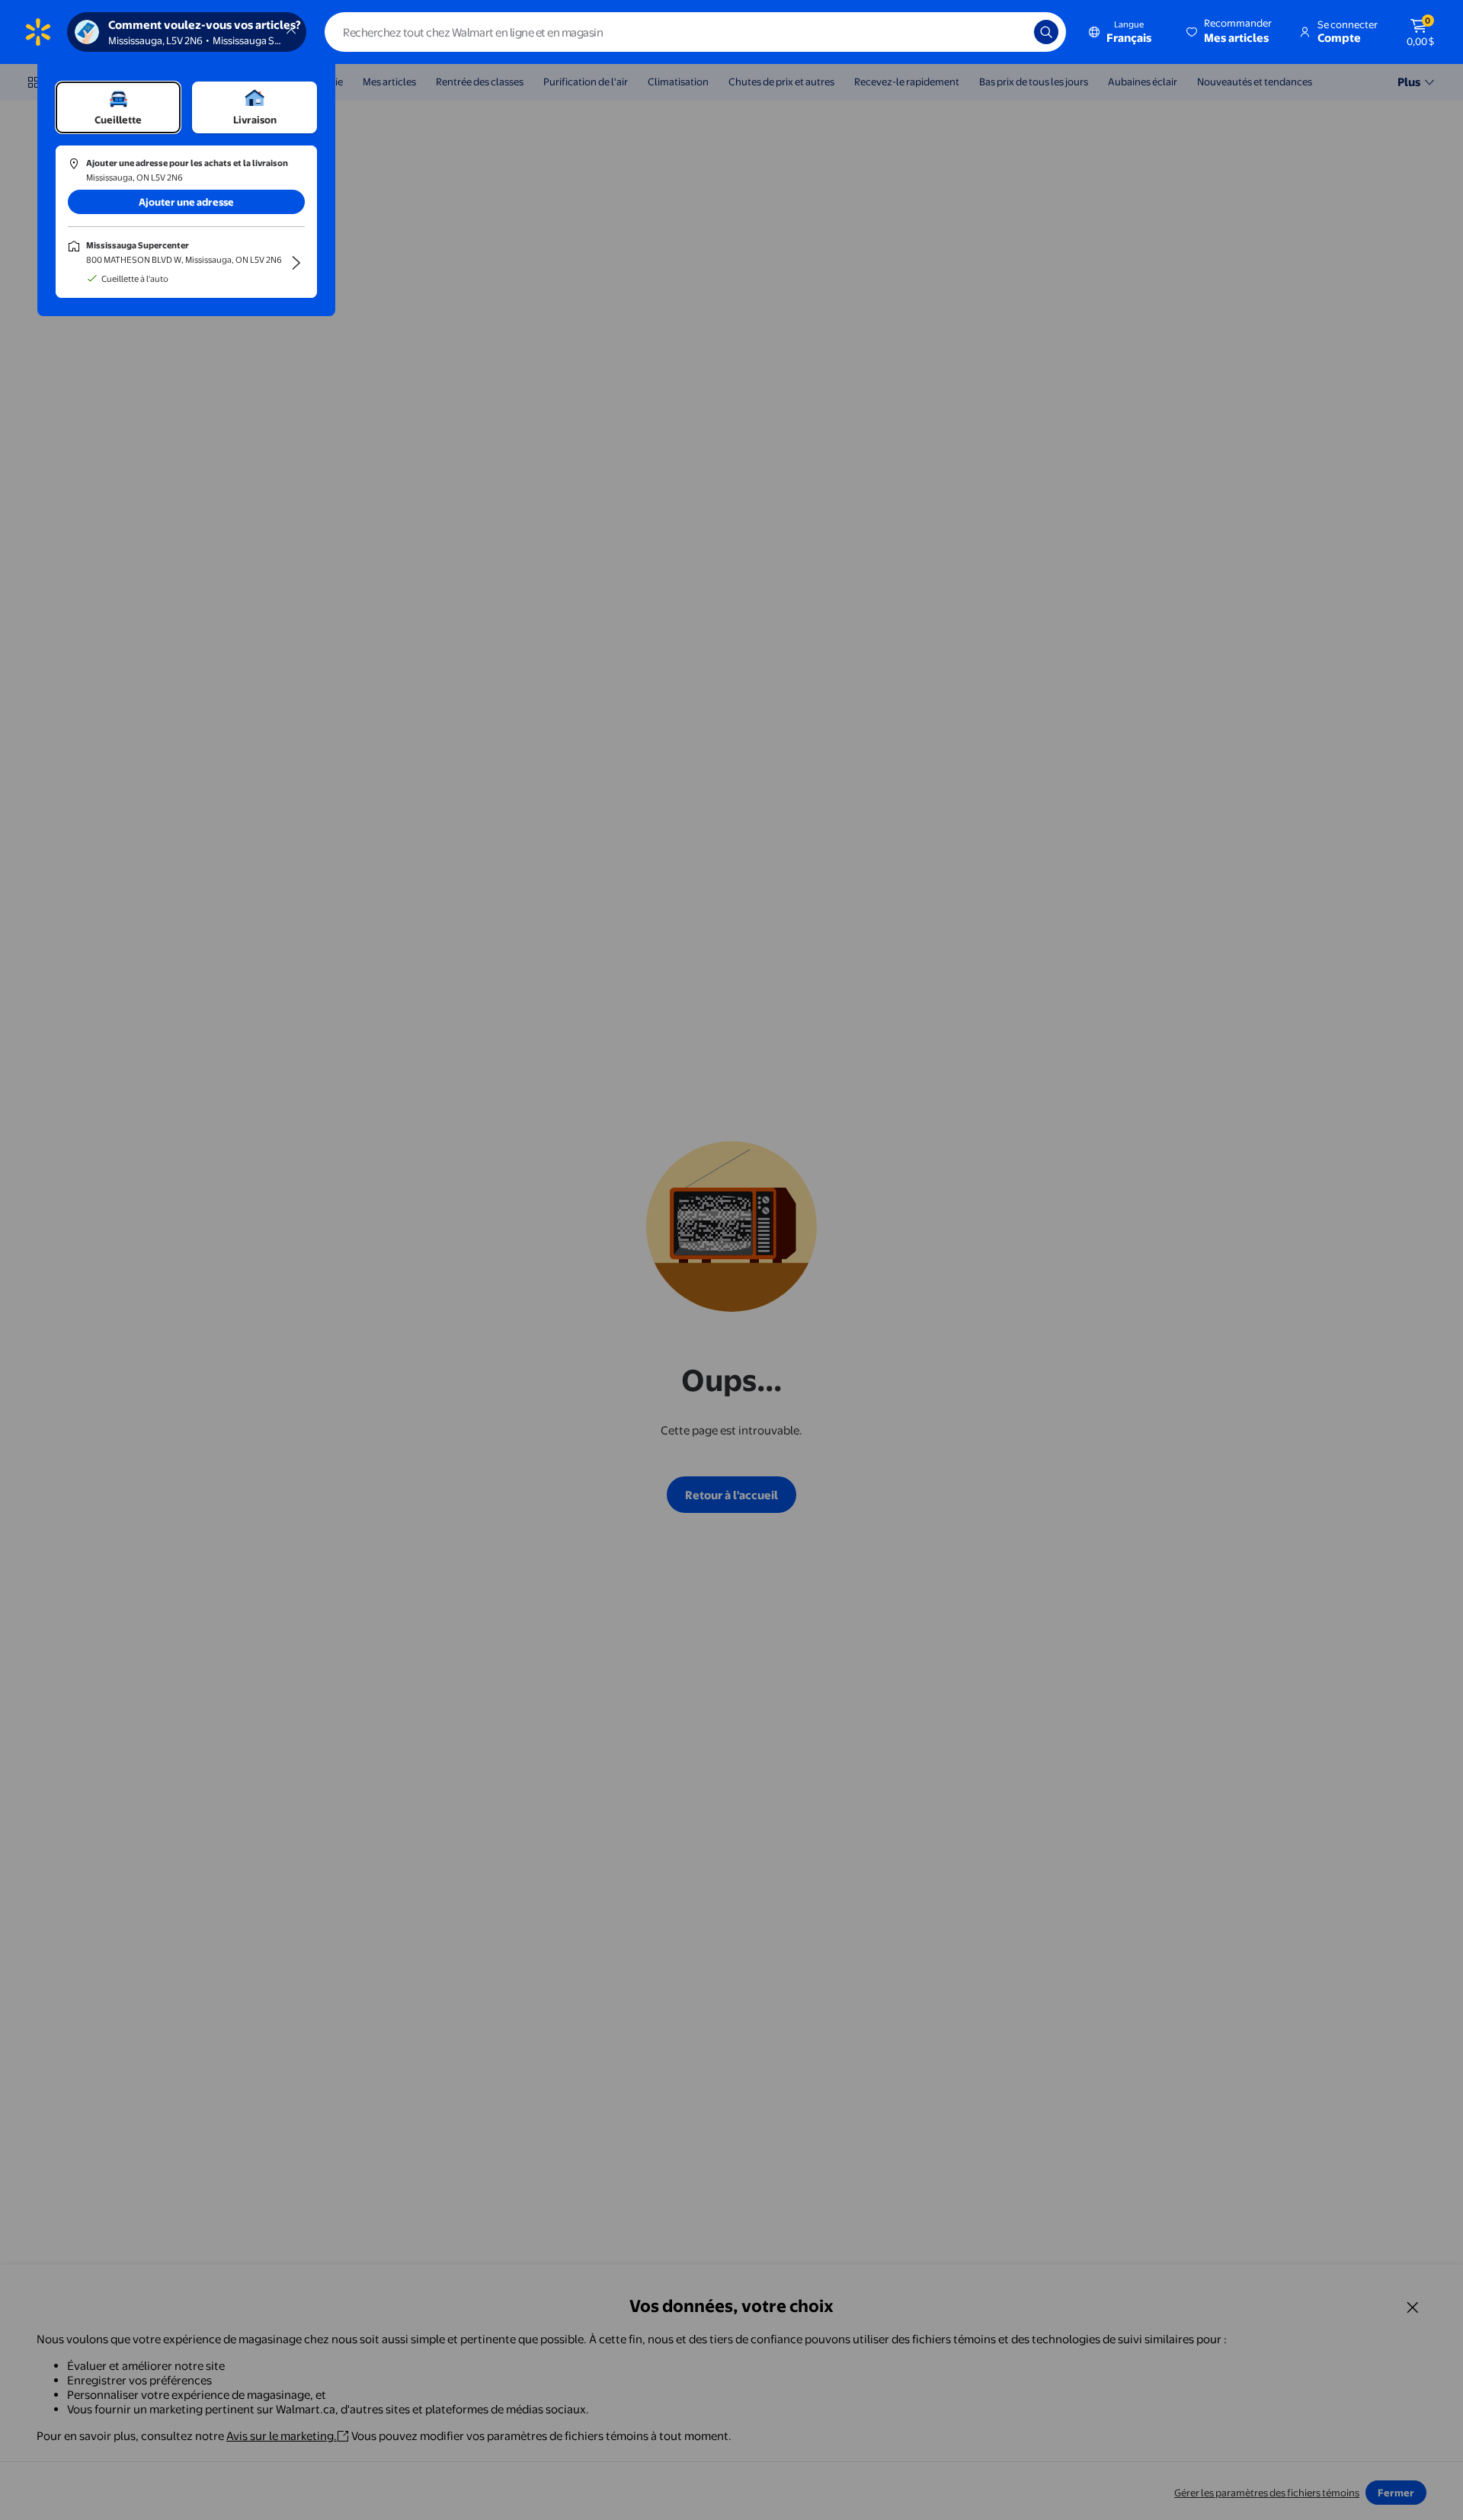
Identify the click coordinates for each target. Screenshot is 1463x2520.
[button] (1230, 32)
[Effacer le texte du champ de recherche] (1011, 32)
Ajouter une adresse (186, 202)
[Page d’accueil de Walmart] (38, 32)
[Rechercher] (1046, 32)
